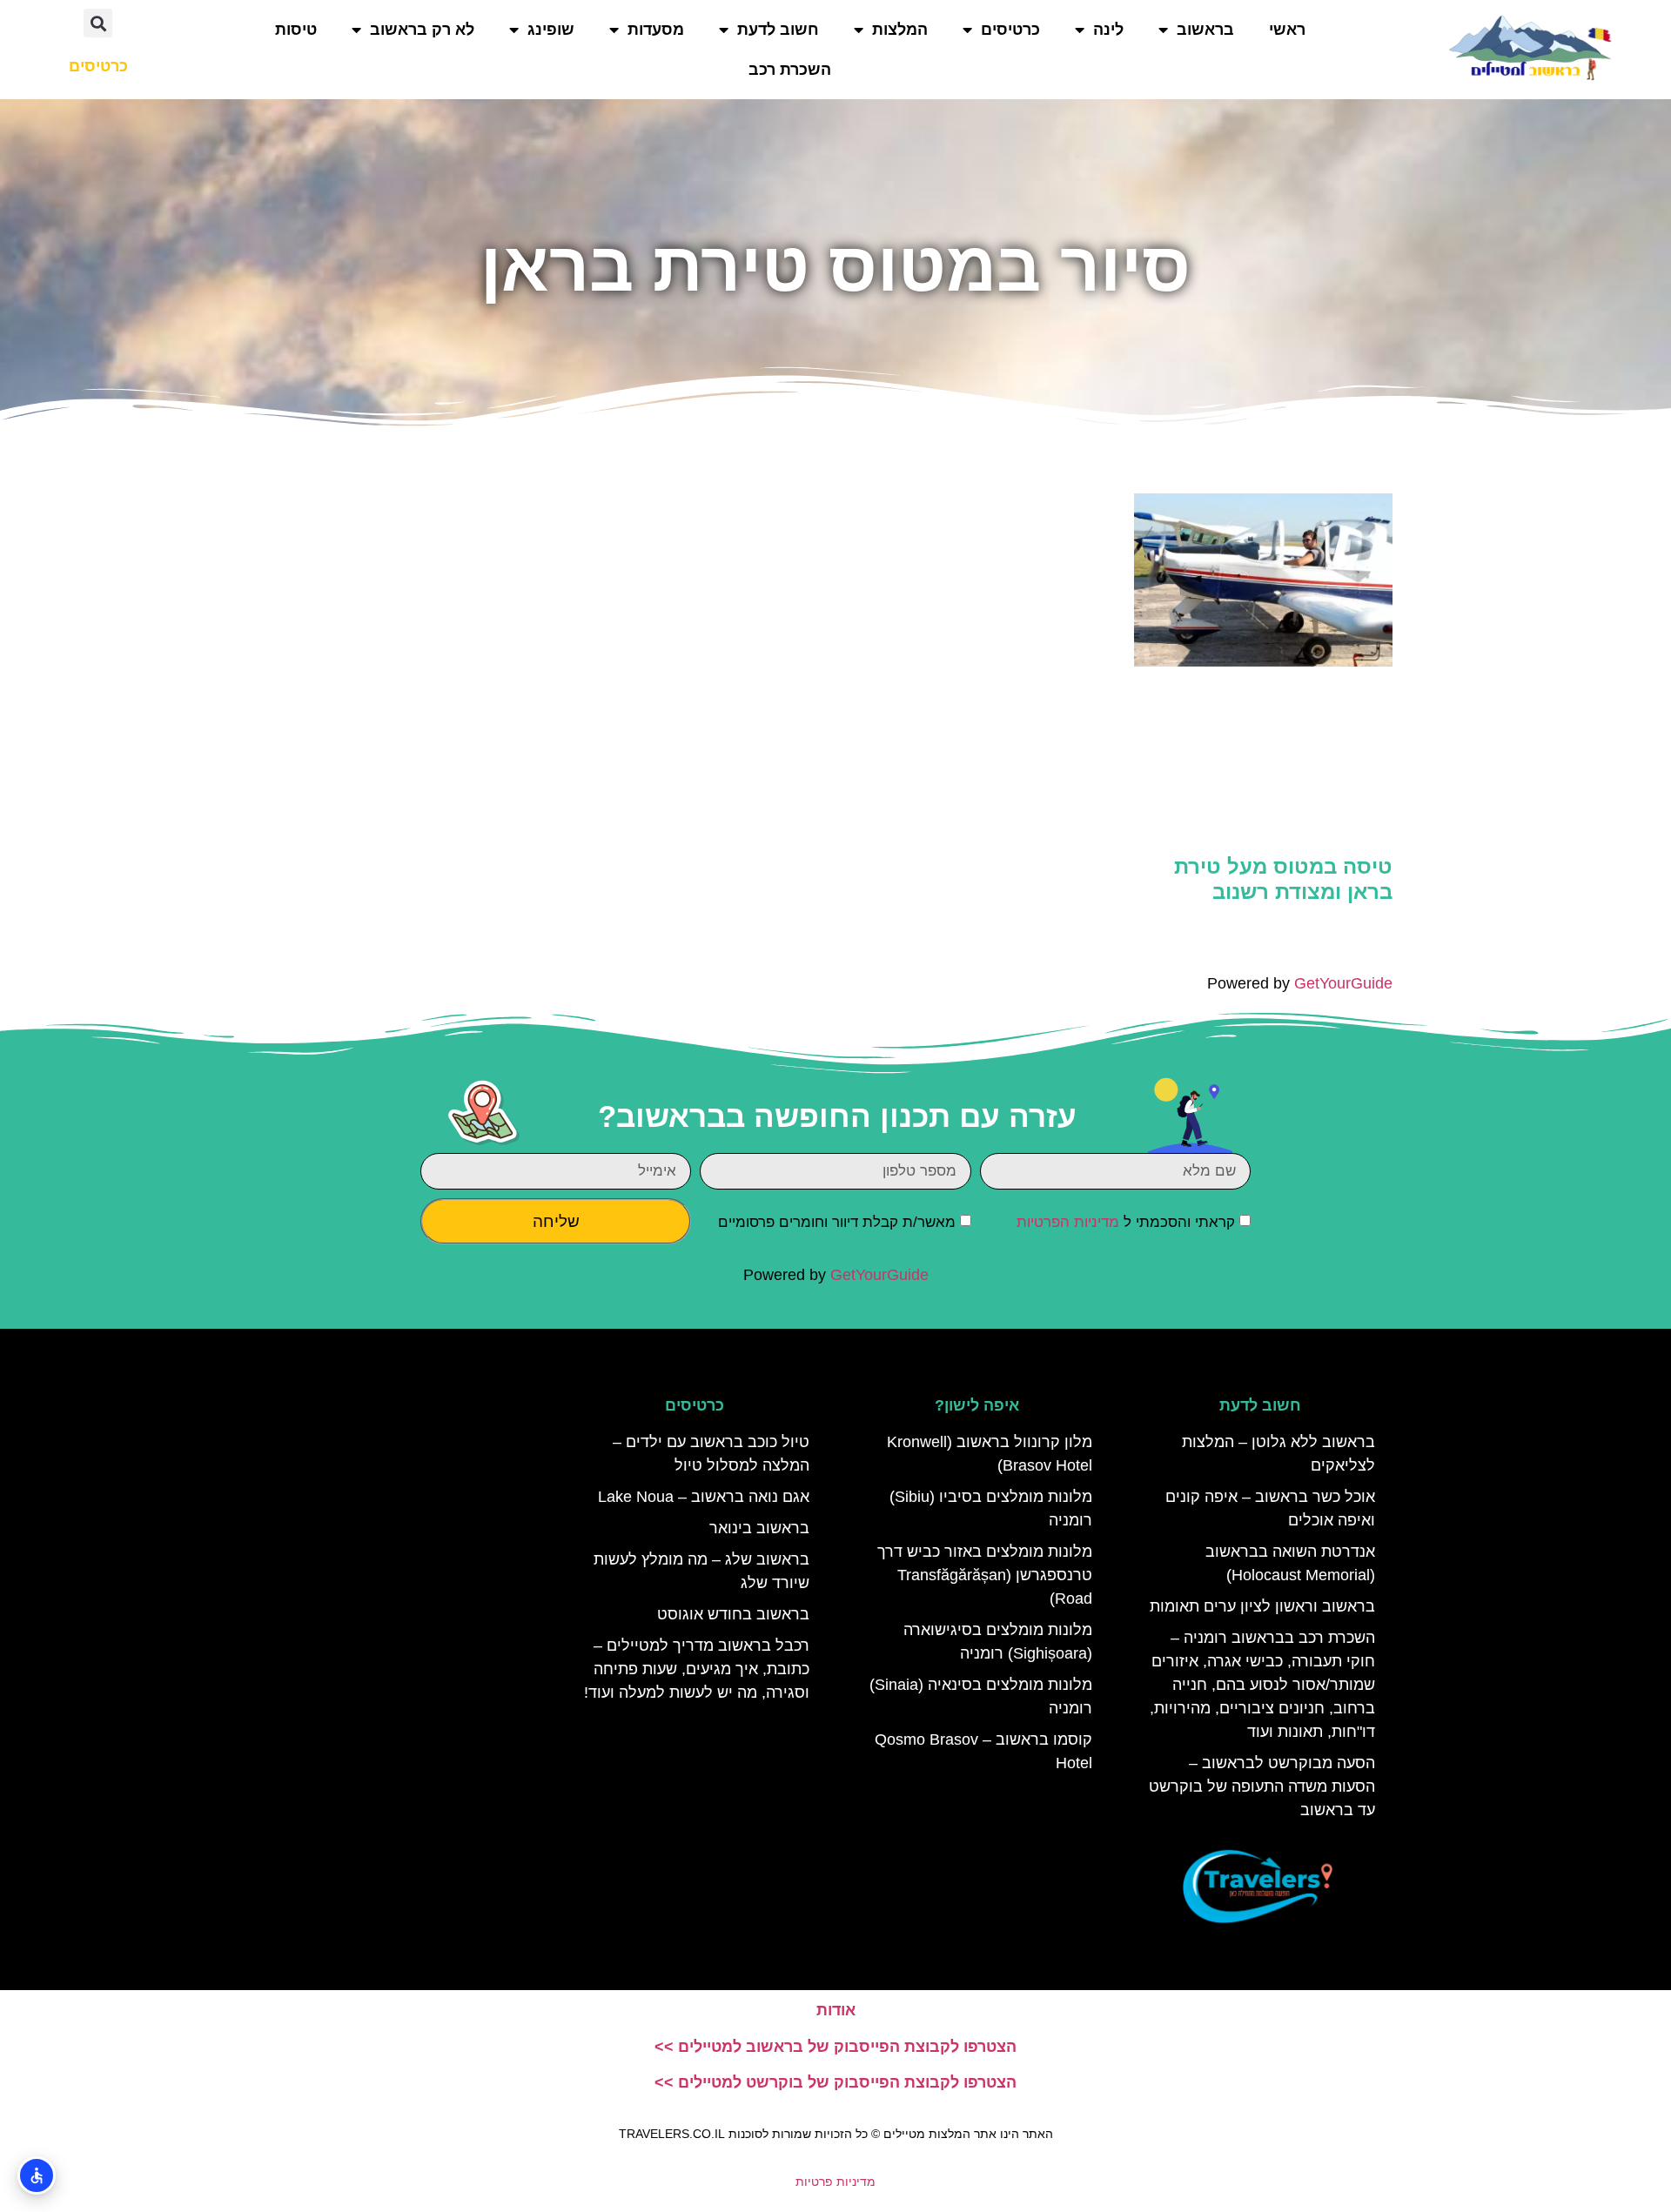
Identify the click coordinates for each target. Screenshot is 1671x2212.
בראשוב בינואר (759, 1528)
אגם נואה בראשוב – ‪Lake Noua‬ (704, 1497)
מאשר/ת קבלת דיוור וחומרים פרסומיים (837, 1222)
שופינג (551, 30)
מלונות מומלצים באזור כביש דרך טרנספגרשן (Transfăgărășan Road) (985, 1575)
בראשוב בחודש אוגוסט (733, 1614)
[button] (98, 23)
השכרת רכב (790, 70)
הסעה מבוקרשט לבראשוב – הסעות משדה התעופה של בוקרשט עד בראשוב (1262, 1786)
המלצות (900, 30)
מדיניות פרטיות (835, 2182)
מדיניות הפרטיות (1068, 1222)
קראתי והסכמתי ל (1126, 1222)
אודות (836, 2010)
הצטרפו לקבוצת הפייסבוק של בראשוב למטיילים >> (835, 2047)
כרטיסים (1010, 30)
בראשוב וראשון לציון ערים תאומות (1262, 1606)
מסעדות (656, 30)
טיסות (296, 30)
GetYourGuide (1343, 983)
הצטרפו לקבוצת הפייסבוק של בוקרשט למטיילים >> (835, 2082)
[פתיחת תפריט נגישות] (37, 2175)
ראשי (1287, 30)
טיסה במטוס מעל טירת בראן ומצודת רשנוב (1283, 879)
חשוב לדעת (778, 30)
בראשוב (1205, 30)
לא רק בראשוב (422, 30)
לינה (1108, 30)
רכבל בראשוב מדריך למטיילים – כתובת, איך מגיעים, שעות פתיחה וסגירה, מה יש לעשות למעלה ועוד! (697, 1669)
